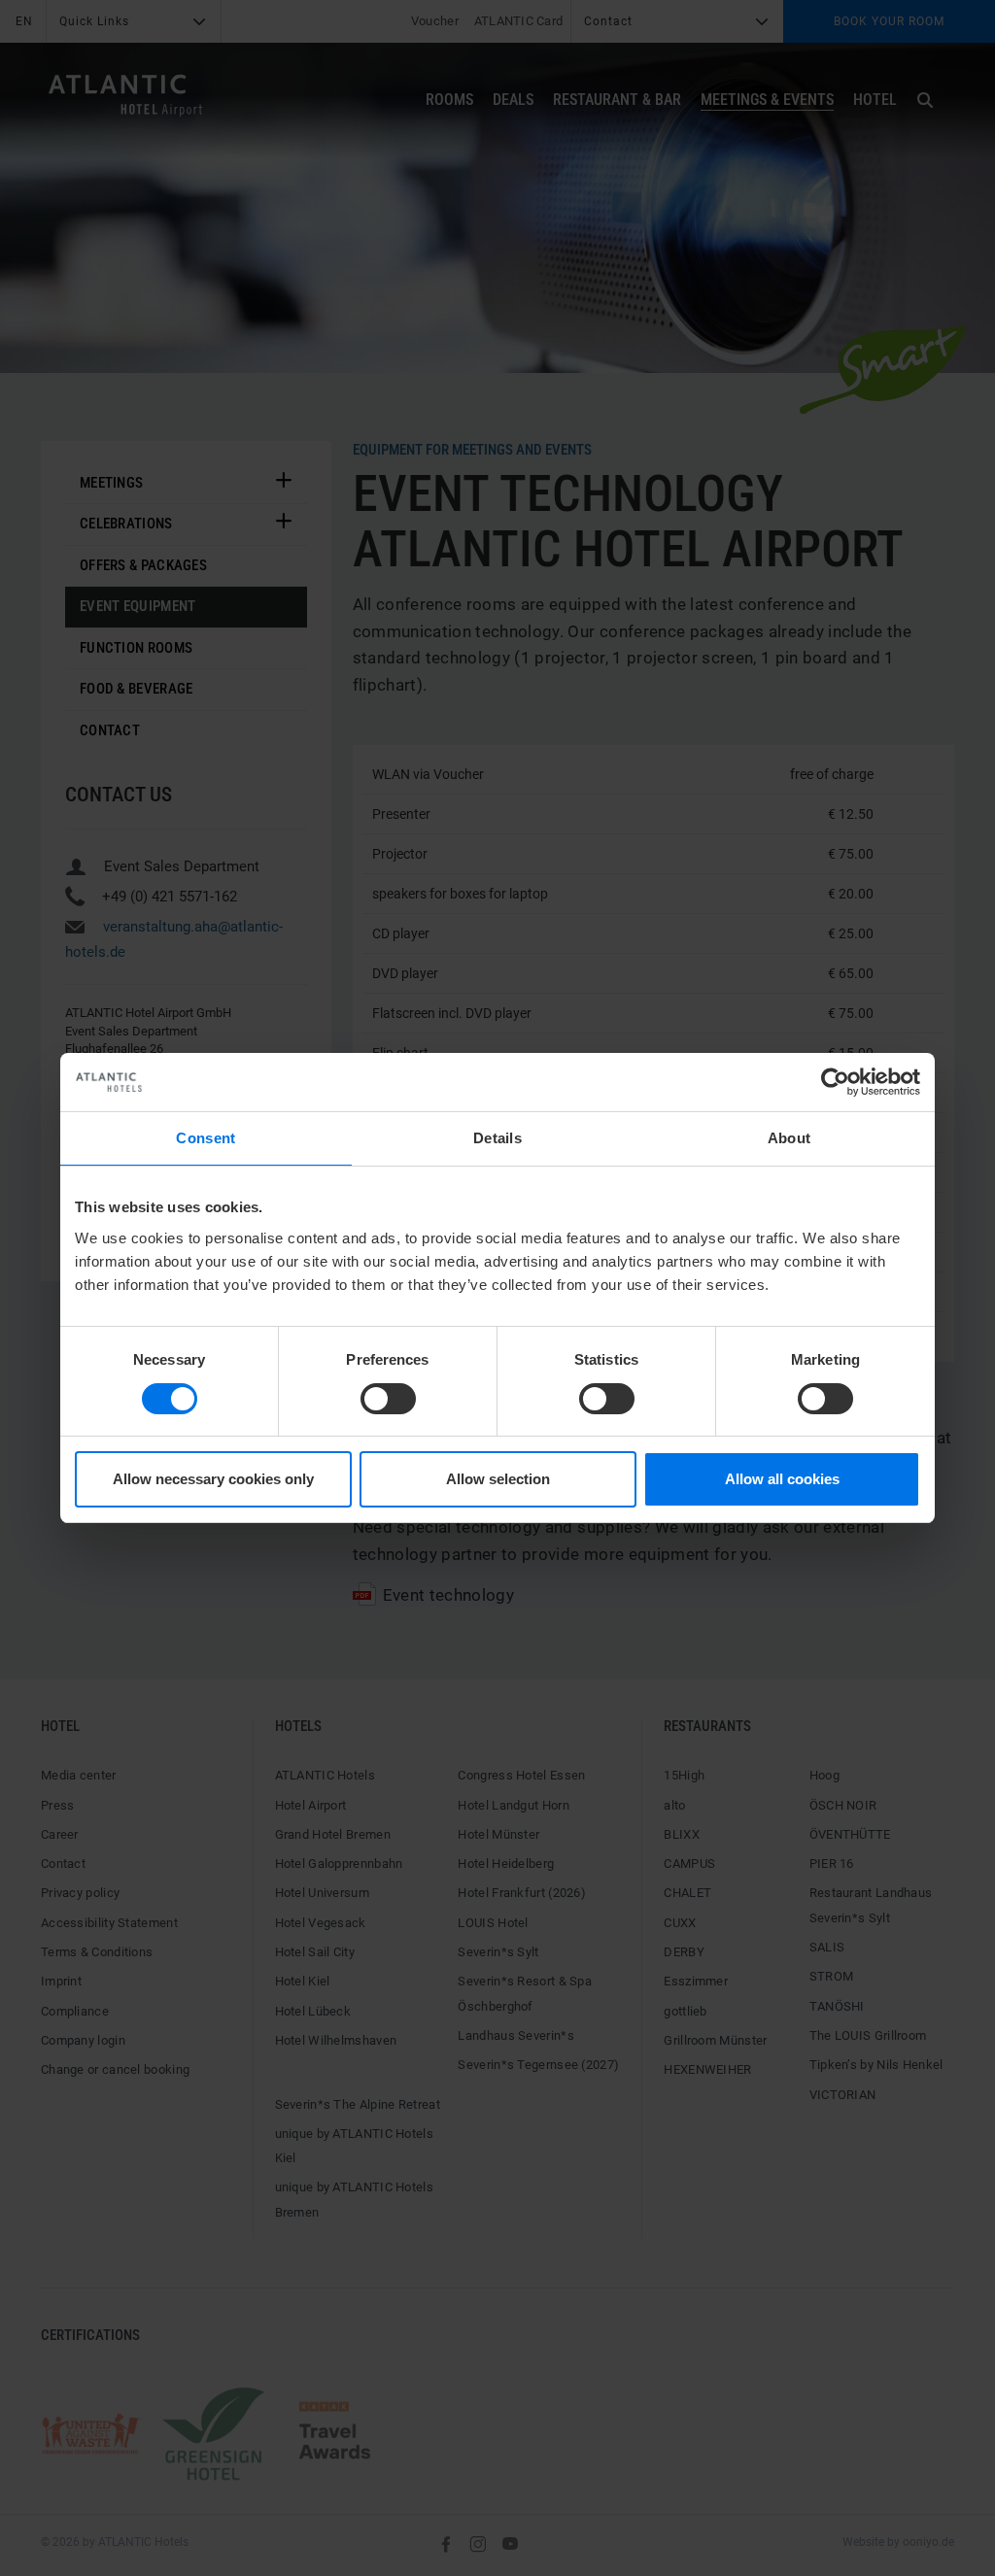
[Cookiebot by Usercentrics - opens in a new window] (835, 1082)
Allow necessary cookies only (213, 1479)
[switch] (388, 1399)
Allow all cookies (782, 1479)
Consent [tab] (206, 1138)
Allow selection (498, 1479)
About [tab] (789, 1138)
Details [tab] (497, 1138)
